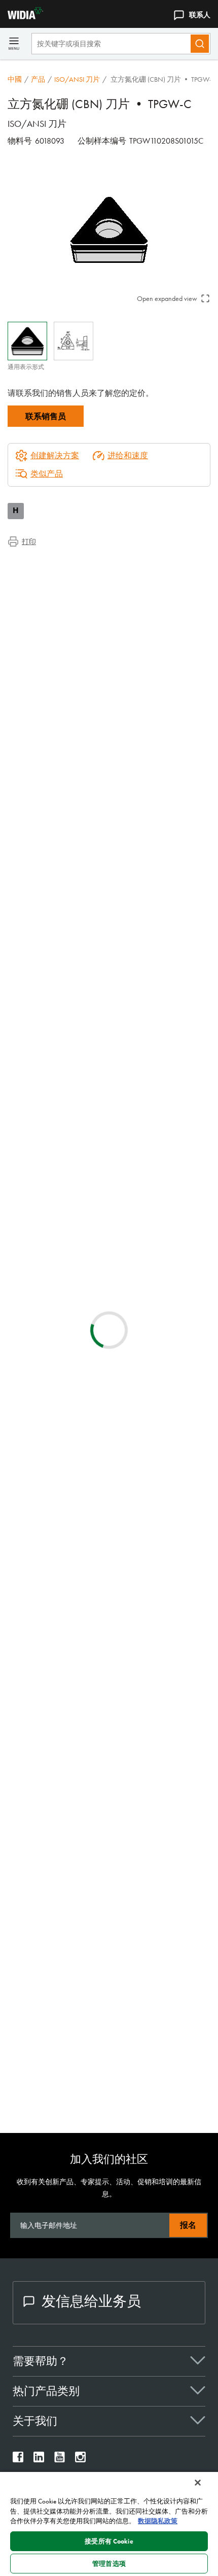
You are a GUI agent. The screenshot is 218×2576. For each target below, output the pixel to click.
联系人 (200, 15)
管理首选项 (109, 2564)
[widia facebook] (18, 2460)
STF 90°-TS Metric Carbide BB (138, 1543)
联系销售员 (46, 416)
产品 (38, 79)
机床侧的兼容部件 (60, 600)
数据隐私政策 (158, 2521)
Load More (109, 2092)
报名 (188, 2225)
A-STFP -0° (107, 1727)
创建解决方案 (175, 1097)
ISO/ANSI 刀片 (77, 79)
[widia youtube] (60, 2460)
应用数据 (44, 576)
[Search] (200, 44)
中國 (15, 79)
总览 (36, 564)
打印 (29, 541)
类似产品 (47, 474)
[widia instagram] (80, 2460)
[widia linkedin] (39, 2460)
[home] (22, 16)
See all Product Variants (162, 916)
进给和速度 (128, 455)
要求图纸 (24, 1290)
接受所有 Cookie (109, 2541)
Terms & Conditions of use (168, 1181)
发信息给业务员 (91, 2301)
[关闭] (198, 2483)
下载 (36, 588)
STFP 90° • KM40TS (124, 1911)
